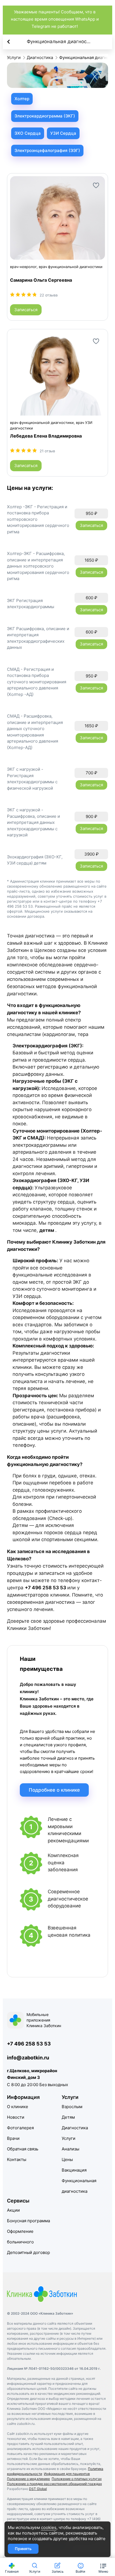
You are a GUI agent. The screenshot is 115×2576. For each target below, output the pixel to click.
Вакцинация (74, 2170)
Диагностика (75, 2128)
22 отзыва (49, 295)
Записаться (26, 310)
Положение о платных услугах (77, 2479)
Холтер (22, 99)
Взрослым (72, 2107)
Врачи (13, 2138)
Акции (13, 2210)
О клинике (18, 2107)
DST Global (38, 2489)
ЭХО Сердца (28, 133)
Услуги (69, 2138)
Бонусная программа (28, 2221)
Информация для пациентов (67, 2474)
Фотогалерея (20, 2128)
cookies (49, 2527)
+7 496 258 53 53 (29, 2044)
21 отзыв (47, 451)
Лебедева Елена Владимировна (46, 436)
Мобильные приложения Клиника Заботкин (44, 2020)
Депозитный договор (28, 2252)
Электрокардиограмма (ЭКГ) (45, 116)
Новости (16, 2117)
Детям (68, 2117)
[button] (103, 2567)
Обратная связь (23, 2149)
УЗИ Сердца (63, 133)
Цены (67, 2159)
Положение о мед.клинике (28, 2479)
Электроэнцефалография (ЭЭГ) (47, 150)
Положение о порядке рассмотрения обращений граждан (54, 2484)
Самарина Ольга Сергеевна (41, 280)
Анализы (70, 2149)
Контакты (17, 2159)
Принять (23, 2549)
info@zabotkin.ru (28, 2058)
